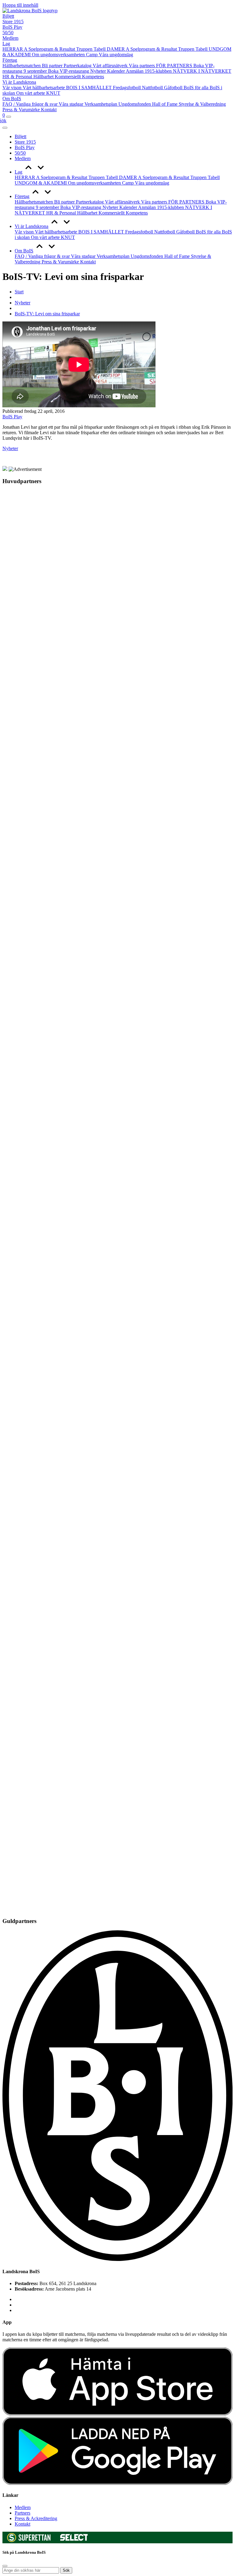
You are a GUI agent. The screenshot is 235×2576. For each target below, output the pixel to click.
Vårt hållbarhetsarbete (44, 88)
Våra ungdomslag (116, 55)
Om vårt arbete (31, 93)
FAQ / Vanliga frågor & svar (31, 104)
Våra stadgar (72, 104)
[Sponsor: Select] (74, 2539)
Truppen (85, 49)
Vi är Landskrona (19, 82)
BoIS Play (12, 27)
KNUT (53, 93)
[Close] (5, 128)
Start (19, 292)
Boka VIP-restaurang (69, 71)
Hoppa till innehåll (20, 5)
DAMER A (119, 49)
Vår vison (13, 88)
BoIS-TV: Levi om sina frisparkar (47, 314)
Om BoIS (12, 99)
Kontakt (49, 110)
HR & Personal (18, 77)
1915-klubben (159, 71)
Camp (92, 55)
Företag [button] (22, 196)
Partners (22, 2513)
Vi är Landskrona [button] (32, 226)
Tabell (100, 49)
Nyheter (99, 71)
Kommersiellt (68, 77)
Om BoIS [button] (24, 251)
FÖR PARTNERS (175, 66)
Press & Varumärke (22, 110)
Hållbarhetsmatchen (22, 66)
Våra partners (142, 66)
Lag (6, 44)
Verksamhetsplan (101, 104)
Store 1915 (13, 22)
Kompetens (93, 77)
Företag (10, 60)
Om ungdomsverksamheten (59, 55)
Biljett (8, 16)
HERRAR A (15, 49)
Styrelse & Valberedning (202, 104)
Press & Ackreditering (36, 2518)
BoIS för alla (197, 88)
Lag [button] (19, 172)
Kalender (116, 71)
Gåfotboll (174, 88)
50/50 (8, 33)
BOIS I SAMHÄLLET (90, 88)
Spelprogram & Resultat (52, 49)
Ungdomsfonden (135, 104)
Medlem (10, 38)
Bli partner (53, 66)
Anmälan (135, 71)
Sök (66, 2570)
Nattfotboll (153, 88)
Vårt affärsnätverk (111, 66)
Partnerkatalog (78, 66)
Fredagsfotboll (127, 88)
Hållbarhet (44, 77)
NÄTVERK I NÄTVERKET (202, 71)
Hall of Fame (165, 104)
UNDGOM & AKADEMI (41, 183)
